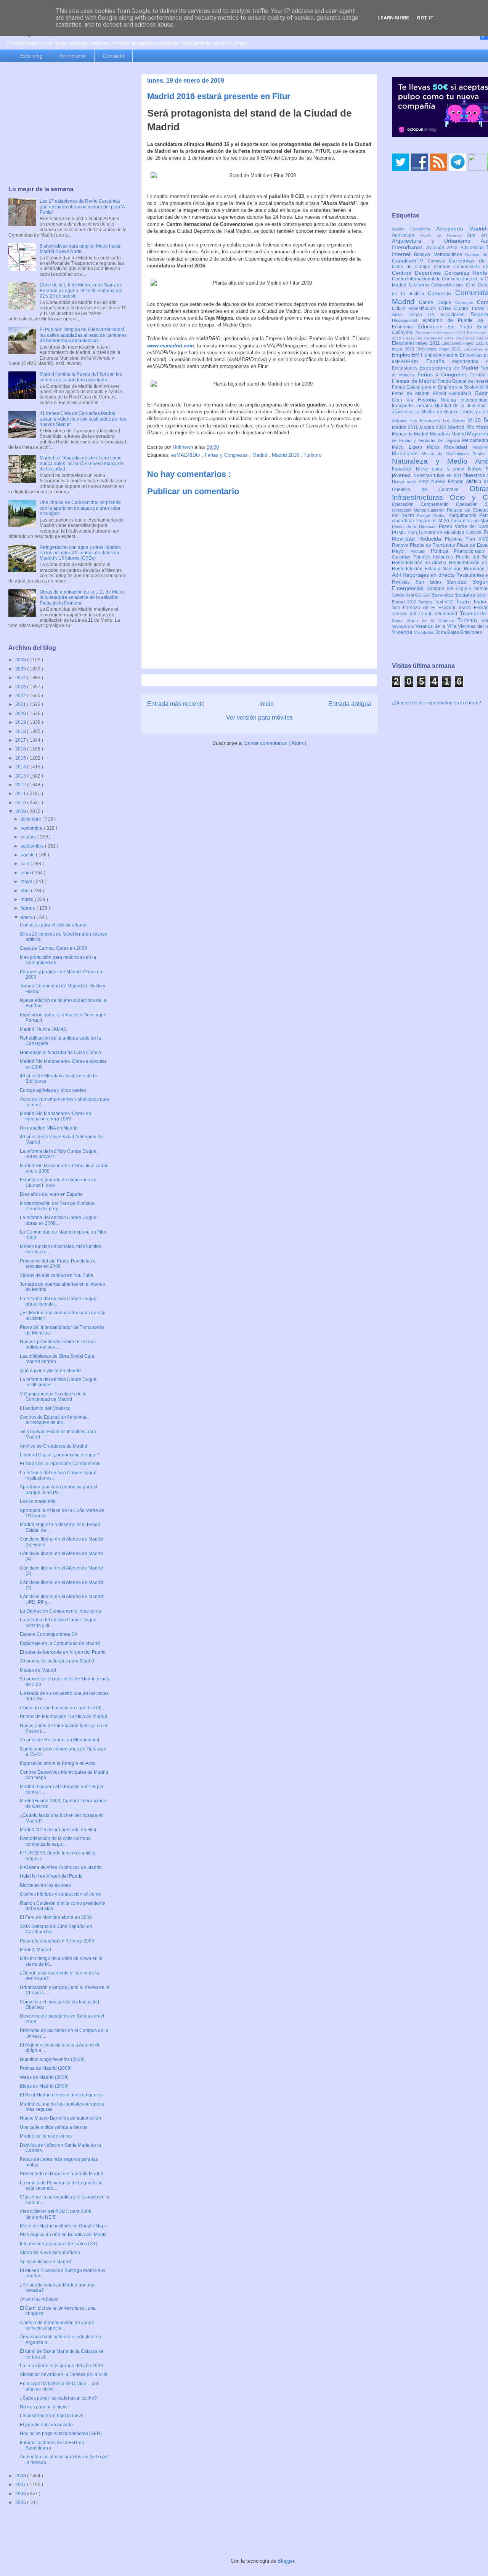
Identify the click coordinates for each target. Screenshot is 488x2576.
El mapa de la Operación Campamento (60, 1464)
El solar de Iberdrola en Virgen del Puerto (63, 1652)
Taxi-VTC (445, 602)
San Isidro (431, 582)
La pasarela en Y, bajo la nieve (52, 2416)
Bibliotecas (474, 248)
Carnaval (438, 261)
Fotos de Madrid (413, 394)
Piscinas (455, 539)
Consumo (466, 302)
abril (26, 891)
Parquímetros (464, 515)
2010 (21, 803)
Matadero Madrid (449, 434)
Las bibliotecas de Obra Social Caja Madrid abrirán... (57, 1359)
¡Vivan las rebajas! (39, 2299)
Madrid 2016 (286, 455)
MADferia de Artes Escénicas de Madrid (61, 1867)
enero (27, 917)
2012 (21, 785)
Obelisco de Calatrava (431, 490)
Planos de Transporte (433, 545)
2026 (21, 660)
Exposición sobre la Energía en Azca (58, 1763)
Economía (405, 327)
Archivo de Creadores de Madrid (54, 1446)
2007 (21, 2485)
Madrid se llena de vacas (46, 2136)
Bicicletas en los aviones (45, 1885)
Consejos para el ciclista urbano (53, 925)
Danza (418, 315)
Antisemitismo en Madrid (45, 2262)
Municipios (407, 453)
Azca (454, 248)
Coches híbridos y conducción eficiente (60, 1894)
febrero (29, 908)
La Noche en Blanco (437, 412)
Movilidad (458, 447)
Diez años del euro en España (51, 1194)
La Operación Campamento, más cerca (60, 1611)
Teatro (464, 602)
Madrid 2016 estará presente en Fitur (58, 1830)
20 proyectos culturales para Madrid (57, 1661)
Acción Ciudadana (414, 229)
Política (442, 551)
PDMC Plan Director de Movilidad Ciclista (438, 533)
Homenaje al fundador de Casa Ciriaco (60, 1053)
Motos (436, 447)
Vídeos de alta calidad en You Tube (57, 1275)
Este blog (31, 56)
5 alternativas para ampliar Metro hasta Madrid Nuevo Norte (80, 249)
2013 (21, 776)
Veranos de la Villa (437, 626)
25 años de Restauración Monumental (59, 1740)
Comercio (441, 293)
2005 (21, 2502)
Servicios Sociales (454, 595)
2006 (21, 2494)
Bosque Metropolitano (440, 254)
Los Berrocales (426, 421)
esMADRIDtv (186, 455)
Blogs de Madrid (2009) (44, 2086)
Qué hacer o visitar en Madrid (50, 1371)
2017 (21, 740)
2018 (21, 731)
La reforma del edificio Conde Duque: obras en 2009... (59, 1220)
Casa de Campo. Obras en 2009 (53, 948)
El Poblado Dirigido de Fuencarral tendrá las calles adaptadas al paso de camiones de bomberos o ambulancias (83, 335)
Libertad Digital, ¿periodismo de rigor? (60, 1455)
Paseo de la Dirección (415, 526)
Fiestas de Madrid (415, 381)
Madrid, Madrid (35, 1950)
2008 (21, 2476)
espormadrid (469, 362)
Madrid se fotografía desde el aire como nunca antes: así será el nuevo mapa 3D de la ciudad (81, 463)
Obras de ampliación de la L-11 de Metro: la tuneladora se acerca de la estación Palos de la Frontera (82, 598)
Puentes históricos (435, 557)
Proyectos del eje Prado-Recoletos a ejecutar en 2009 (58, 1264)
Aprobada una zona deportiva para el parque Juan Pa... (59, 1490)
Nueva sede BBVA (412, 482)
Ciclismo (420, 285)
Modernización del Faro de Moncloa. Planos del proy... (58, 1206)
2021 (21, 704)
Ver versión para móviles (259, 718)
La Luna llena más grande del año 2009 (61, 2366)
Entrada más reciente (176, 704)
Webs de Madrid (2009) (44, 2077)
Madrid (261, 455)
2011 (21, 794)
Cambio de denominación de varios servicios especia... (57, 2325)
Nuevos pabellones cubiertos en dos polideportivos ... (58, 1344)
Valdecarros (404, 626)
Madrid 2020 (434, 427)
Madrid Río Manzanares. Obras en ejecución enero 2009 (55, 1116)
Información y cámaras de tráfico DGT (59, 2244)
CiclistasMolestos (449, 285)
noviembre (32, 828)
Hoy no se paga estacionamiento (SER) (61, 2434)
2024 (21, 678)
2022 (21, 696)
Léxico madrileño (38, 1501)
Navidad (404, 469)
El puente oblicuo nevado (46, 2425)
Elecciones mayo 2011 (417, 343)
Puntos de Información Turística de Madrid (63, 1717)
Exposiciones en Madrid (450, 368)
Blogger (286, 2561)
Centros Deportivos (418, 273)
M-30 (476, 420)
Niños (477, 469)
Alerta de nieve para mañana (50, 2253)
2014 (21, 767)
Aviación (437, 248)
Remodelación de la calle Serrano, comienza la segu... (56, 1841)
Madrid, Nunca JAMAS (43, 1029)
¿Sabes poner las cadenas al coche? (58, 2398)
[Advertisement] (67, 125)
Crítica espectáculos (415, 309)
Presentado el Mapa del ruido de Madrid (62, 2174)
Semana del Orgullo (450, 589)
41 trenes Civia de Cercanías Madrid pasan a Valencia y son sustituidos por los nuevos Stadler (83, 419)
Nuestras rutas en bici (438, 475)
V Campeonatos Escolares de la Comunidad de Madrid (53, 1397)
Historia (429, 400)
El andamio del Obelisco (45, 1408)
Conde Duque (437, 302)
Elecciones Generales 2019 (429, 338)
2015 (21, 758)
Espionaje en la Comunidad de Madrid (60, 1643)
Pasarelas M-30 (433, 521)
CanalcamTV (410, 261)
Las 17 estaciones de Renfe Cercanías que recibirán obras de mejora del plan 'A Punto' (82, 207)
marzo (28, 899)
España (439, 361)
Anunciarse (73, 56)
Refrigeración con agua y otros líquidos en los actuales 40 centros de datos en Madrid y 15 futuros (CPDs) (80, 553)
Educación (433, 326)
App (474, 235)
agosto (28, 855)
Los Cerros (456, 421)
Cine (472, 285)
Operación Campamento (424, 504)
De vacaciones (449, 315)
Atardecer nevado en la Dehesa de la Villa (64, 2374)
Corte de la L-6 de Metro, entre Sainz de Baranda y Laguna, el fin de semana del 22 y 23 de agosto (81, 290)
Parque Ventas (433, 515)
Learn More (393, 18)
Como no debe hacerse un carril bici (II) (61, 1708)
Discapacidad (407, 320)
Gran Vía (405, 400)
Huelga (450, 400)
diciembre (31, 819)
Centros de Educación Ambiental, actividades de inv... (54, 1420)
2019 (21, 722)
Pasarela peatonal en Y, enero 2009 (57, 1941)
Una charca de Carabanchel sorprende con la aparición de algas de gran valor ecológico (80, 508)
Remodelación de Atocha (421, 563)
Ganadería (462, 394)
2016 (21, 749)
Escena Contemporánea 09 (48, 1634)
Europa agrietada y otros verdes (53, 1090)
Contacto (113, 56)
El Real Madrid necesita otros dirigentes (61, 2095)
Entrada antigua (350, 704)
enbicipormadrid (442, 355)
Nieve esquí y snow (442, 469)
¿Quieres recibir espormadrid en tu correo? (437, 703)
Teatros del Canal (413, 614)
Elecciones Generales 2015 (441, 333)
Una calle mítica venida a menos (54, 2127)
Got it (425, 18)
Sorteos (426, 602)
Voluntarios (425, 632)
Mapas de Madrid (38, 1670)
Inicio (266, 704)
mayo (27, 882)
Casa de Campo (413, 267)
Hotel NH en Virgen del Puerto (51, 1876)
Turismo (312, 455)
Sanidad (460, 582)
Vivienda (403, 632)
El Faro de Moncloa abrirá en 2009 (56, 1917)
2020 (21, 714)
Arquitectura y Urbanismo (436, 241)
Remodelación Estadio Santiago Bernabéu (440, 569)
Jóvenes (403, 411)
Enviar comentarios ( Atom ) (275, 743)
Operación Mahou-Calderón (419, 510)
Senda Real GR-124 (412, 595)
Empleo (402, 355)
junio (26, 873)
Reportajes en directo (429, 575)
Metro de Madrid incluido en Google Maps (63, 2226)
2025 (21, 669)
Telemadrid (447, 614)
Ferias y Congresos (227, 455)
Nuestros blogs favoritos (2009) (52, 2059)
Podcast (421, 551)
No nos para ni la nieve (44, 2407)
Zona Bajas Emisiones (459, 632)
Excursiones (406, 368)
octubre (29, 837)
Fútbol (441, 394)
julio (26, 864)
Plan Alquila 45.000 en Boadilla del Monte (63, 2235)
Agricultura (406, 235)
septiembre (33, 846)
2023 (21, 687)
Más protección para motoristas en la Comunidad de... (58, 960)
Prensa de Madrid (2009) (46, 2068)
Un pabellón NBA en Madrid (49, 1128)
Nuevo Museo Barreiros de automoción (60, 2118)
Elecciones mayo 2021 (440, 349)
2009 (21, 811)
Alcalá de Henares (444, 235)
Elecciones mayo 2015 (464, 343)
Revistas (404, 582)
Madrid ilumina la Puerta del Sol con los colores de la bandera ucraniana (81, 377)
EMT (418, 355)
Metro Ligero (409, 447)
